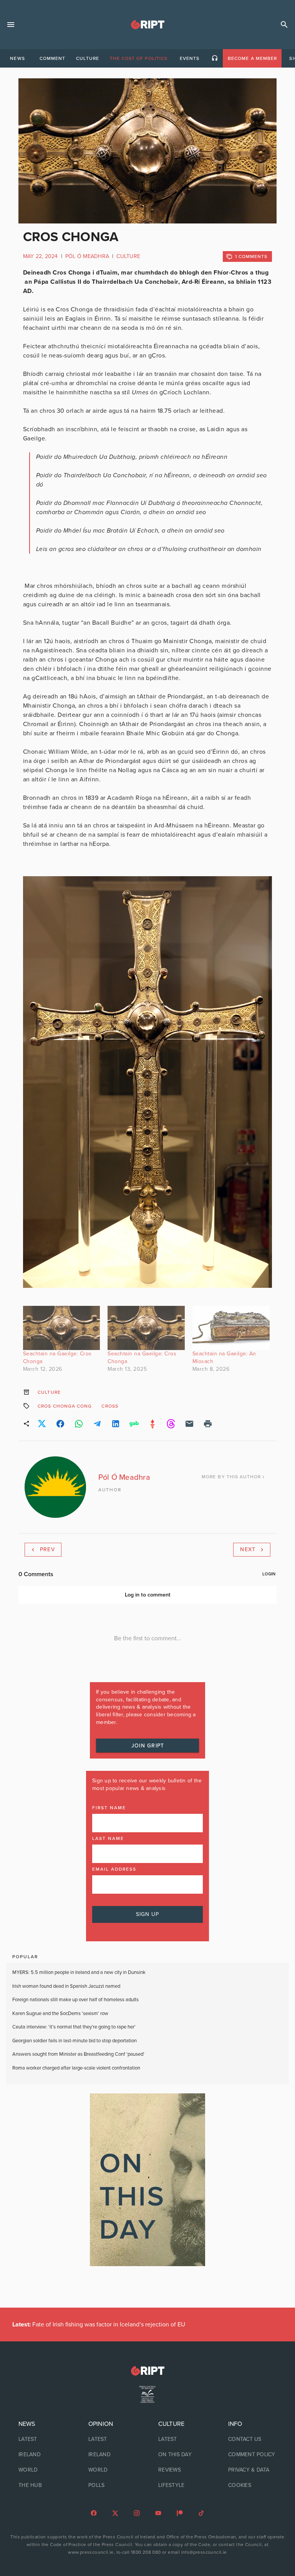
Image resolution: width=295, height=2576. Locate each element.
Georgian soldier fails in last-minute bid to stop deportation (75, 2041)
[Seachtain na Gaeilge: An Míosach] (231, 1328)
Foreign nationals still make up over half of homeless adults (75, 2000)
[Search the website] (284, 25)
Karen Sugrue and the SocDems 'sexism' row (60, 2013)
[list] (43, 2455)
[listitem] (43, 2439)
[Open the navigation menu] (11, 25)
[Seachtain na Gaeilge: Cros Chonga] (62, 1328)
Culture (128, 256)
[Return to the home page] (147, 2371)
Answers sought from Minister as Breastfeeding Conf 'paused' (78, 2054)
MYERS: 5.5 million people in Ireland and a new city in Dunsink (79, 1972)
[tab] (17, 58)
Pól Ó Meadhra (87, 256)
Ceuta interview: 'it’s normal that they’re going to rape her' (74, 2027)
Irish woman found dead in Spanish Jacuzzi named (66, 1986)
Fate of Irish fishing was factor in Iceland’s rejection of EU (99, 2325)
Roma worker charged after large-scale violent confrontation (77, 2068)
